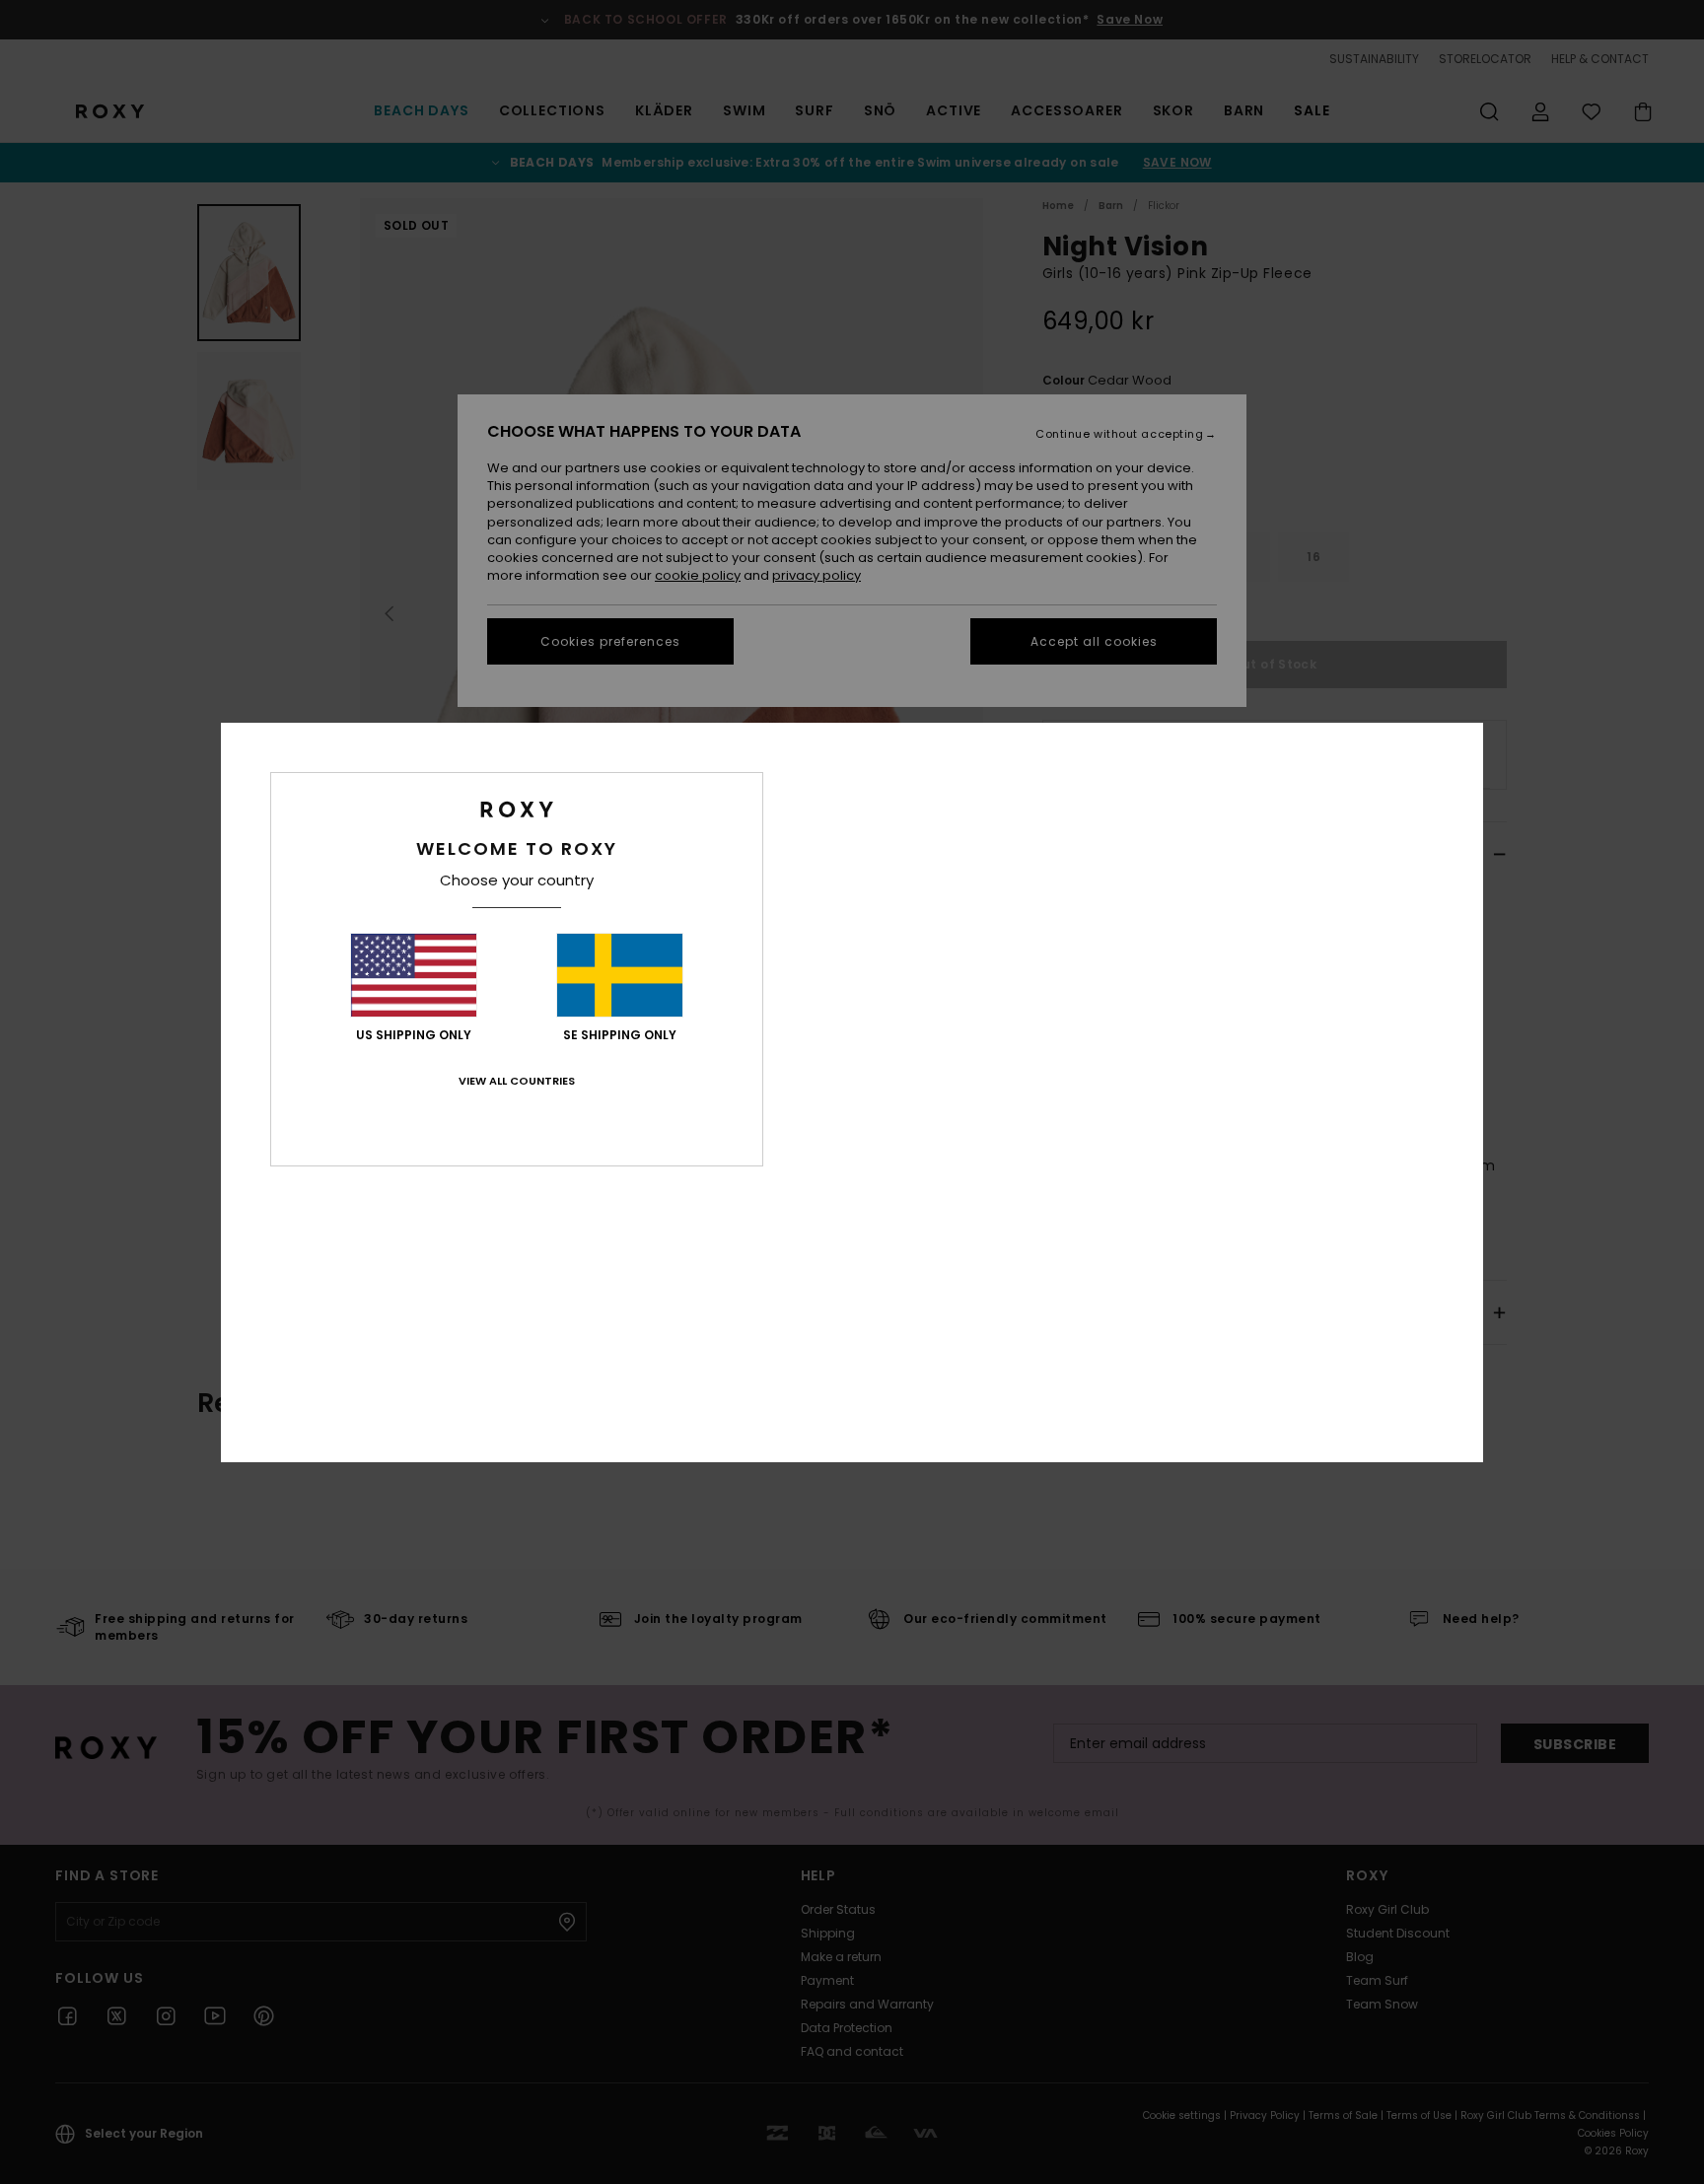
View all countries (517, 1081)
